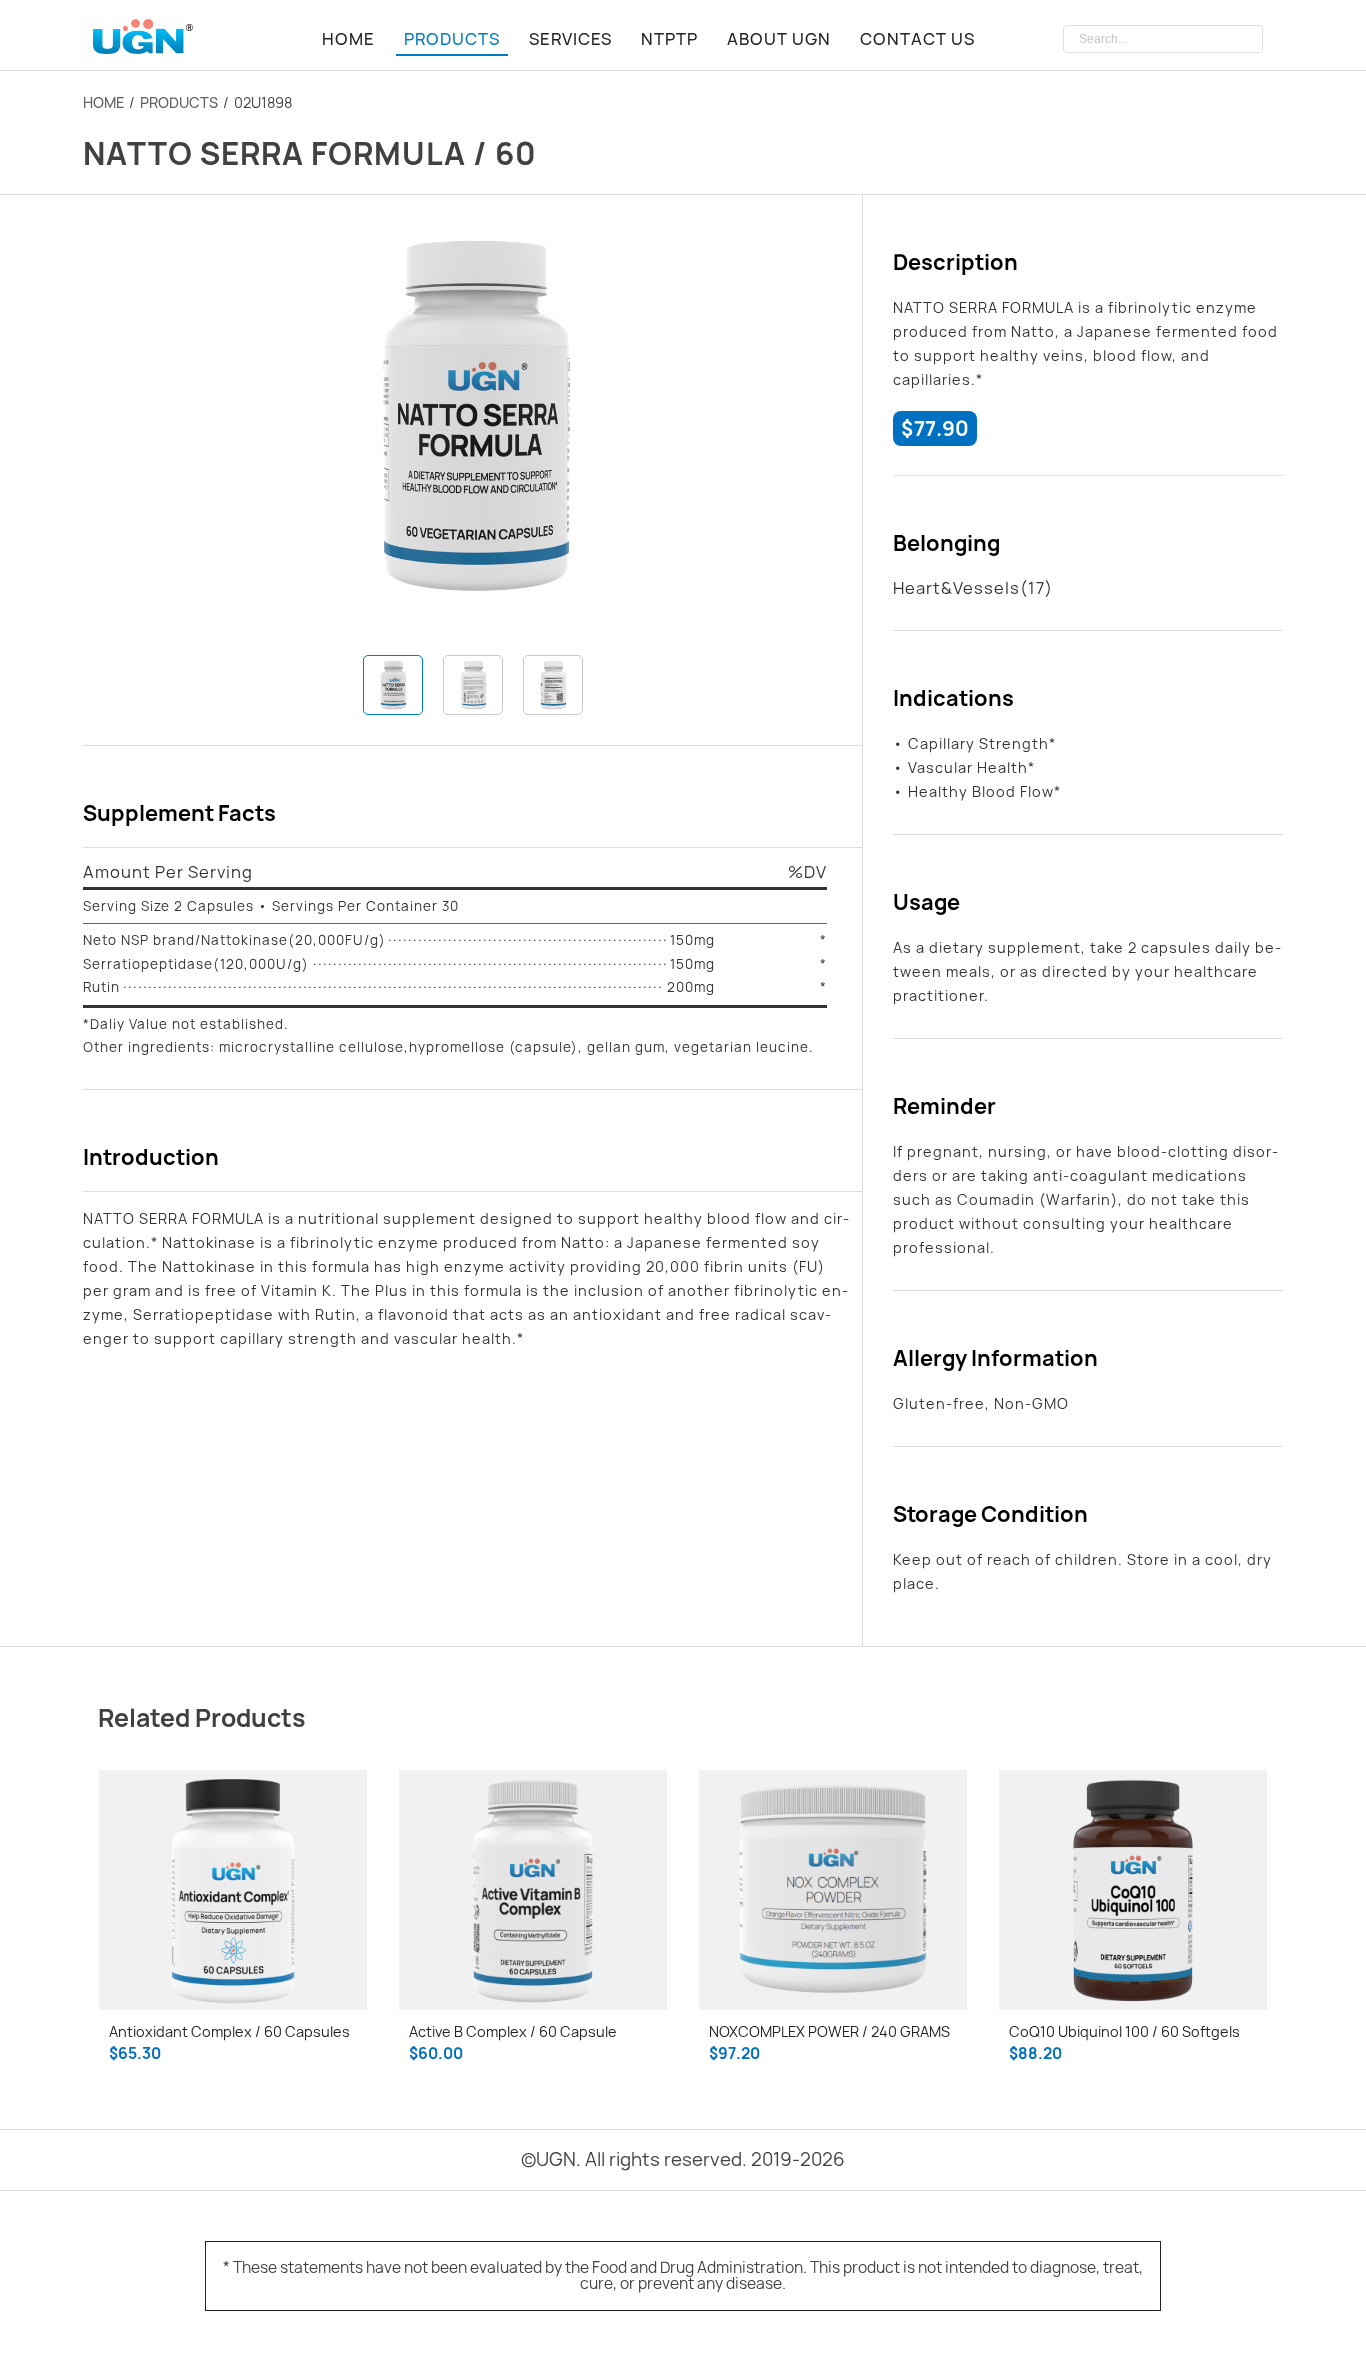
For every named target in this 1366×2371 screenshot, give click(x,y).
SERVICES (570, 39)
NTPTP (669, 39)
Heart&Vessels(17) (973, 588)
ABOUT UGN (779, 39)
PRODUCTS (452, 39)
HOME (348, 39)
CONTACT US (917, 39)
